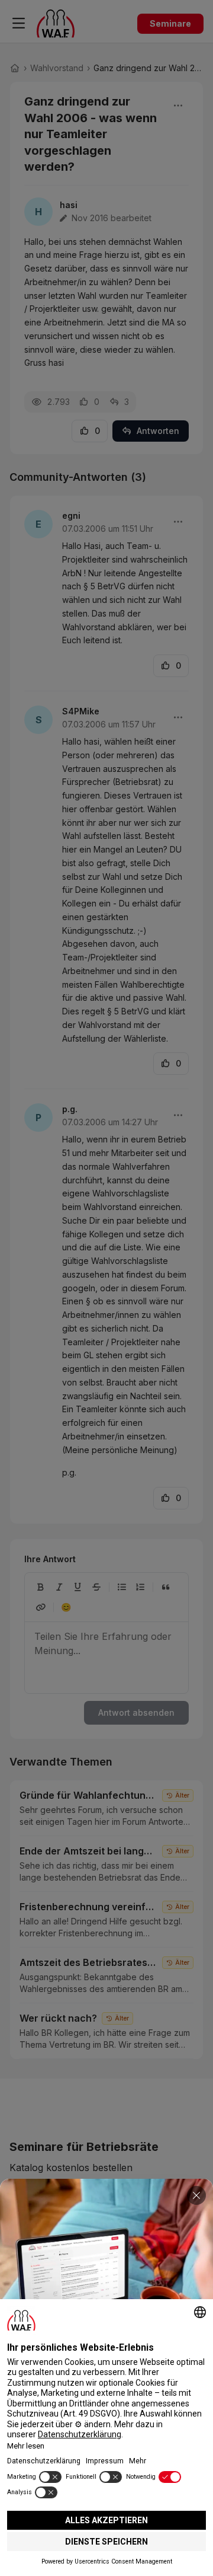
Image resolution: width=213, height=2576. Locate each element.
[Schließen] (196, 2195)
